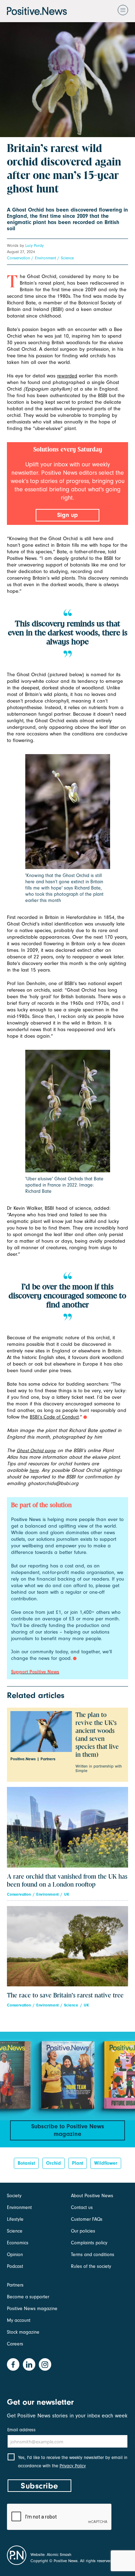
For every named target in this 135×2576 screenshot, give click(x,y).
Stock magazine (23, 2332)
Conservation (19, 258)
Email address (21, 2430)
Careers (15, 2344)
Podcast (15, 2266)
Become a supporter (28, 2297)
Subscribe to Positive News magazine (68, 2130)
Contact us (82, 2207)
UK (67, 1894)
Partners (15, 2285)
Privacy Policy (73, 2466)
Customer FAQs (87, 2219)
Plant (78, 2163)
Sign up (67, 515)
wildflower (106, 2163)
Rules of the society (91, 2266)
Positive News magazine (32, 2309)
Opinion (15, 2255)
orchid (53, 2163)
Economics (18, 2243)
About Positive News (92, 2196)
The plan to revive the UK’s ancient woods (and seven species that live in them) (97, 1735)
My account (19, 2320)
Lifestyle (15, 2219)
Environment (46, 258)
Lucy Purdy (34, 245)
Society (14, 2196)
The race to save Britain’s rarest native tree (65, 1996)
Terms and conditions (93, 2255)
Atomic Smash (59, 2555)
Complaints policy (89, 2243)
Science (67, 258)
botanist (26, 2163)
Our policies (83, 2231)
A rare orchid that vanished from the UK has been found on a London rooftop (67, 1881)
